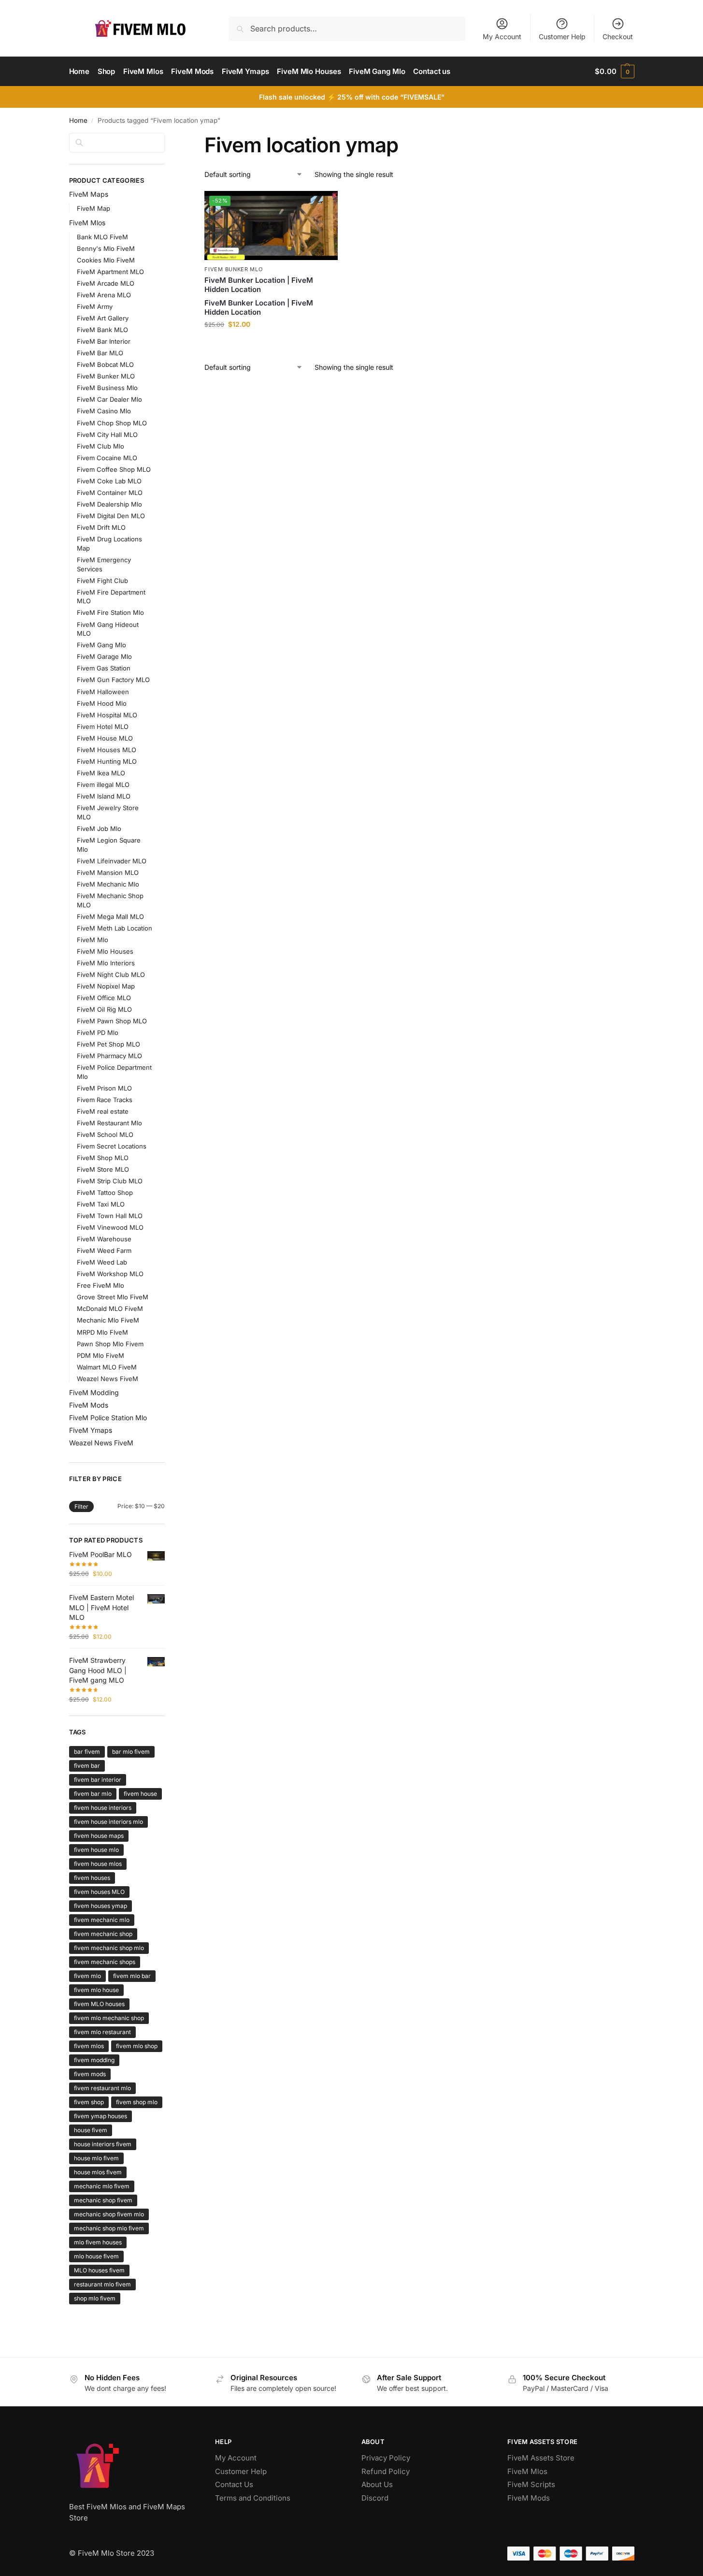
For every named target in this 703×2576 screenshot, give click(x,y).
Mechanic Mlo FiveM (108, 1320)
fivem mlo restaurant (102, 2032)
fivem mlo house (96, 1990)
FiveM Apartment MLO (110, 272)
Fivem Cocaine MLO (107, 458)
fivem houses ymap (100, 1906)
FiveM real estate (103, 1111)
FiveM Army (95, 306)
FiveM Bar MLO (100, 353)
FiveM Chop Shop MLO (112, 423)
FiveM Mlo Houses (105, 951)
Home (78, 120)
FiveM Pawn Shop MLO (112, 1021)
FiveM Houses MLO (107, 750)
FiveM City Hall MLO (107, 435)
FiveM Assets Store (541, 2458)
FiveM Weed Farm (104, 1251)
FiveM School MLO (105, 1135)
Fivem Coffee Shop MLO (114, 469)
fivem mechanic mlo (102, 1920)
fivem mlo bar (132, 1976)
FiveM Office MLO (104, 998)
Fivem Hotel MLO (103, 727)
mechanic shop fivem (103, 2200)
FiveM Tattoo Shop (105, 1193)
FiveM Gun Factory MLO (113, 680)
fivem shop (89, 2102)
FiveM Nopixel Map (106, 986)
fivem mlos (89, 2046)
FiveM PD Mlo (98, 1033)
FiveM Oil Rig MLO (104, 1009)
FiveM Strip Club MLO (110, 1181)
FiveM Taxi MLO (101, 1204)
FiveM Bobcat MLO (105, 364)
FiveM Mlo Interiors (106, 963)
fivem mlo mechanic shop (109, 2018)
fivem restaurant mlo (102, 2088)
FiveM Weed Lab (102, 1262)
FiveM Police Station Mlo (108, 1418)
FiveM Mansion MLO (108, 873)
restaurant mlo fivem (102, 2284)
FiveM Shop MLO (103, 1158)
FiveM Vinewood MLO (110, 1227)
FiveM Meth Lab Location (115, 928)
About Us (377, 2484)
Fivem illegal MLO (103, 785)
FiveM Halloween (103, 692)
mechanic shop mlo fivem (109, 2228)
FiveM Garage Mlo (104, 656)
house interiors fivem (103, 2144)
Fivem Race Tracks (105, 1100)
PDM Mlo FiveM (100, 1355)
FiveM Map (93, 208)
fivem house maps (99, 1836)
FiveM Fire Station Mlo (110, 612)
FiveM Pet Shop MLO (108, 1044)
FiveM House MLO (105, 738)
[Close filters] (168, 139)
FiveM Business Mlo (107, 388)
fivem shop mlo (137, 2102)
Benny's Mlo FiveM (106, 248)
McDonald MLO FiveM (110, 1309)
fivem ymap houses (100, 2116)
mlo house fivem (96, 2256)
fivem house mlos (98, 1864)
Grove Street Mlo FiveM (113, 1297)
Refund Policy (386, 2471)
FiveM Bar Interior (104, 341)
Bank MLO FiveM (102, 237)
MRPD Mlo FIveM (102, 1332)
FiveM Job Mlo (99, 829)
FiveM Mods (89, 1405)
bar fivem (87, 1752)
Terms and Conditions (253, 2498)
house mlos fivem (98, 2172)
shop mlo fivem (95, 2298)
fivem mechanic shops (105, 1962)
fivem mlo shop (137, 2046)
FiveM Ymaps (91, 1430)
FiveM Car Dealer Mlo (109, 399)
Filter (81, 1506)
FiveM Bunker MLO (233, 269)
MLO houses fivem (99, 2270)
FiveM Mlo (93, 940)
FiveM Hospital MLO (107, 715)
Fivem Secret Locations (112, 1146)
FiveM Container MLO (110, 493)
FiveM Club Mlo (100, 446)
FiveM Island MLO (104, 796)
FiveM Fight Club (102, 581)
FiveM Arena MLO (104, 295)
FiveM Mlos (87, 223)
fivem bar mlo (93, 1794)
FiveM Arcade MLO (106, 283)
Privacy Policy (386, 2458)
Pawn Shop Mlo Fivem (110, 1344)
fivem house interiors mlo (108, 1822)
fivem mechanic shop (103, 1934)
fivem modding (94, 2060)
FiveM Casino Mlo (104, 411)
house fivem (91, 2130)
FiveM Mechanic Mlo (108, 884)
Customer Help (562, 36)
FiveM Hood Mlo (102, 703)
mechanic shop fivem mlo (109, 2214)
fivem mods (90, 2074)
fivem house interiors (103, 1808)
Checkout (618, 36)
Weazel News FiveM (108, 1379)
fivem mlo (87, 1976)
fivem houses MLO (99, 1892)
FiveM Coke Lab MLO (109, 481)
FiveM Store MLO (103, 1169)
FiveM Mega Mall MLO (110, 917)
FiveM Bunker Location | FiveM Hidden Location (259, 285)
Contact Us (234, 2484)
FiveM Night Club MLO (111, 975)
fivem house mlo (96, 1850)
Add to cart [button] (271, 344)
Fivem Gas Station (104, 668)
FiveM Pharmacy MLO (109, 1056)
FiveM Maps (89, 194)
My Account (502, 36)
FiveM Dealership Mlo (109, 504)
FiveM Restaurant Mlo (109, 1123)
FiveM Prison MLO (104, 1088)
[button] (614, 72)
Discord (375, 2498)
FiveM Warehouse (104, 1239)
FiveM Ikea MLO (101, 773)
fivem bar (87, 1766)
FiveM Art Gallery (103, 318)
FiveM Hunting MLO (107, 761)
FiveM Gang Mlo (101, 645)
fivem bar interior (98, 1780)
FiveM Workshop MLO (110, 1274)
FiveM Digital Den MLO (111, 516)
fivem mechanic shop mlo (109, 1948)
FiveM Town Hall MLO (110, 1216)
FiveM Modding (94, 1392)
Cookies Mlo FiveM (106, 260)
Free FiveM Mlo (100, 1285)
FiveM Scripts (531, 2484)
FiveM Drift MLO (101, 527)
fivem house (140, 1794)
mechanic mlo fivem (102, 2186)
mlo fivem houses (98, 2242)
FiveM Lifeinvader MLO (112, 861)
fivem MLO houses (99, 2004)
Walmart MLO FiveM (107, 1367)
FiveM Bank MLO (102, 330)
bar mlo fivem (131, 1752)
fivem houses (92, 1878)
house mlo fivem (96, 2158)
